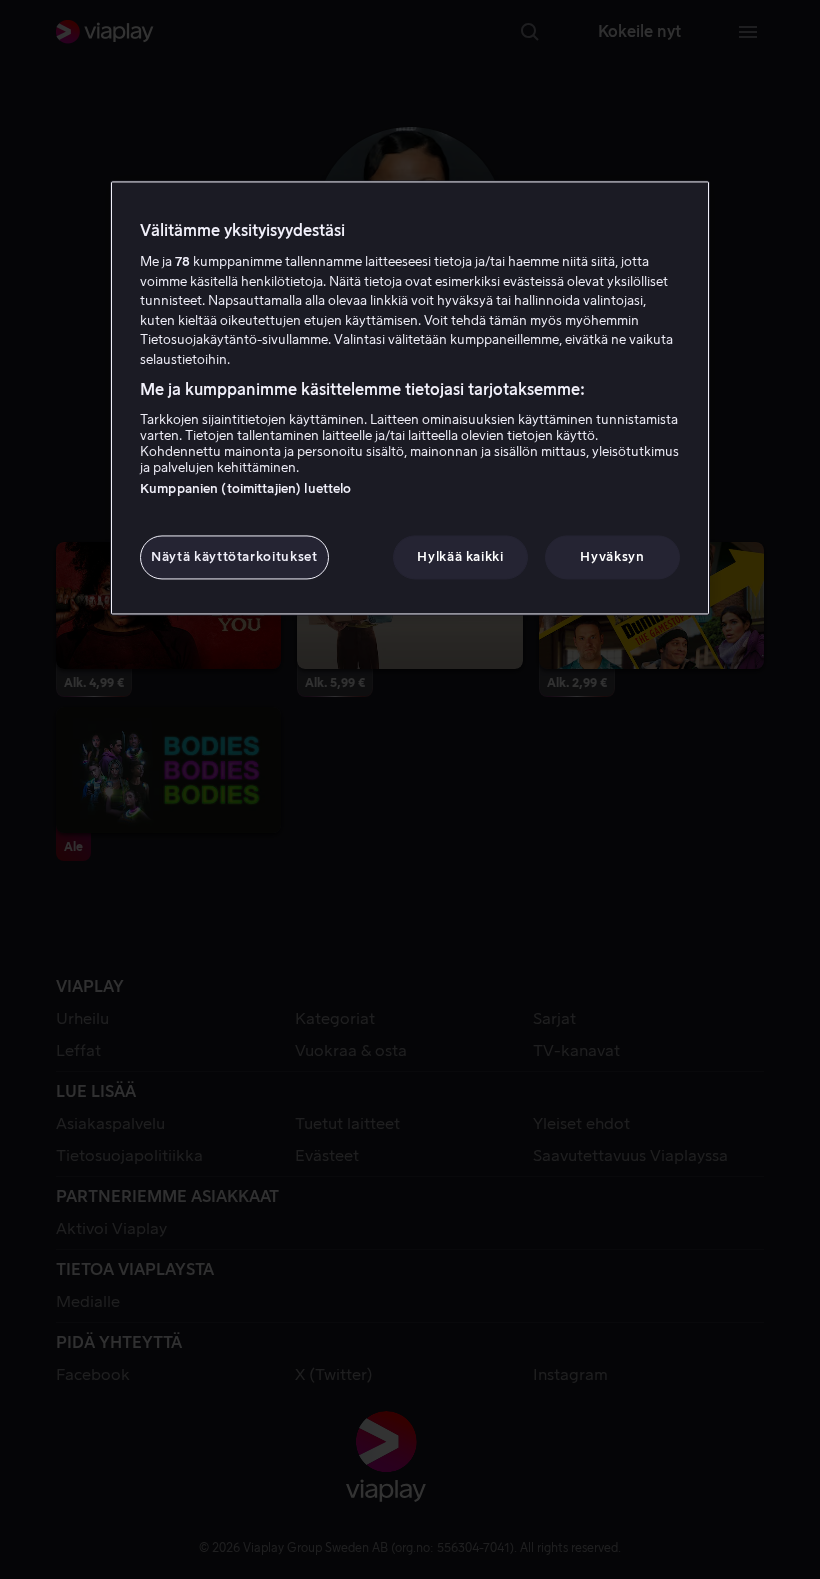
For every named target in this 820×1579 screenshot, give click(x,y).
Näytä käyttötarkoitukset (234, 556)
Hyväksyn (612, 556)
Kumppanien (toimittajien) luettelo (245, 488)
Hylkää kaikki (460, 556)
